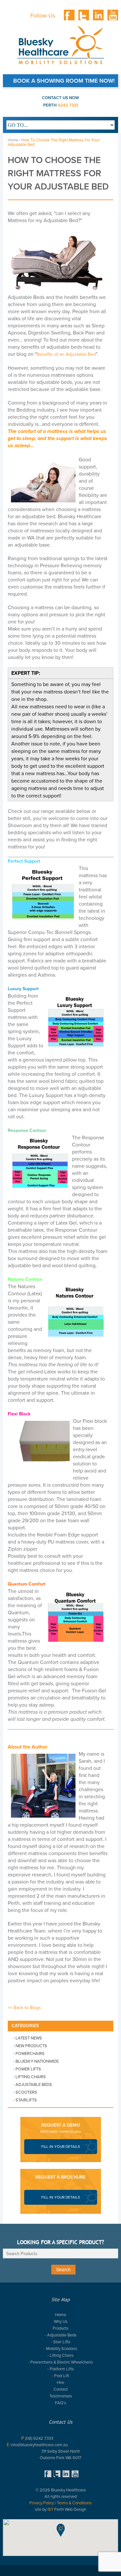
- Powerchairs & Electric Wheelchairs (60, 2362)
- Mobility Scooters (60, 2349)
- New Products (30, 2046)
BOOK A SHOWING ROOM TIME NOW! (64, 81)
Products (60, 2328)
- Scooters (25, 2092)
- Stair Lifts (61, 2342)
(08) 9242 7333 (39, 2438)
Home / (14, 140)
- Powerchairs (29, 2053)
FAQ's (60, 2403)
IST (50, 2509)
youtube (113, 15)
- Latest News (28, 2038)
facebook (69, 15)
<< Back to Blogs (24, 2008)
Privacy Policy (42, 2503)
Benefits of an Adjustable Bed (66, 354)
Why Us (61, 2321)
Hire (60, 2382)
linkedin (98, 15)
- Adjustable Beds (33, 2084)
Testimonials (61, 2396)
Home (61, 2315)
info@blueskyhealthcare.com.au (39, 2445)
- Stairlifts (25, 2100)
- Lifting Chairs (30, 2077)
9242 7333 (68, 105)
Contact (61, 2389)
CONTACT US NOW (60, 98)
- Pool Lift (60, 2376)
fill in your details (61, 2147)
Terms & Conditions (74, 2503)
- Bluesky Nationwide (36, 2061)
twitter (84, 15)
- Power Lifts (27, 2069)
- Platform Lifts (61, 2369)
